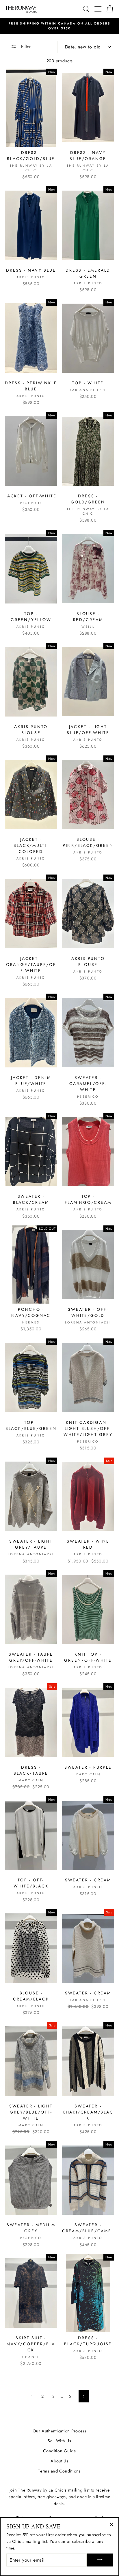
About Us (59, 2461)
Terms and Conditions (59, 2471)
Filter (25, 47)
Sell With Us (59, 2441)
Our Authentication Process (59, 2431)
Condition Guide (59, 2451)
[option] (59, 26)
